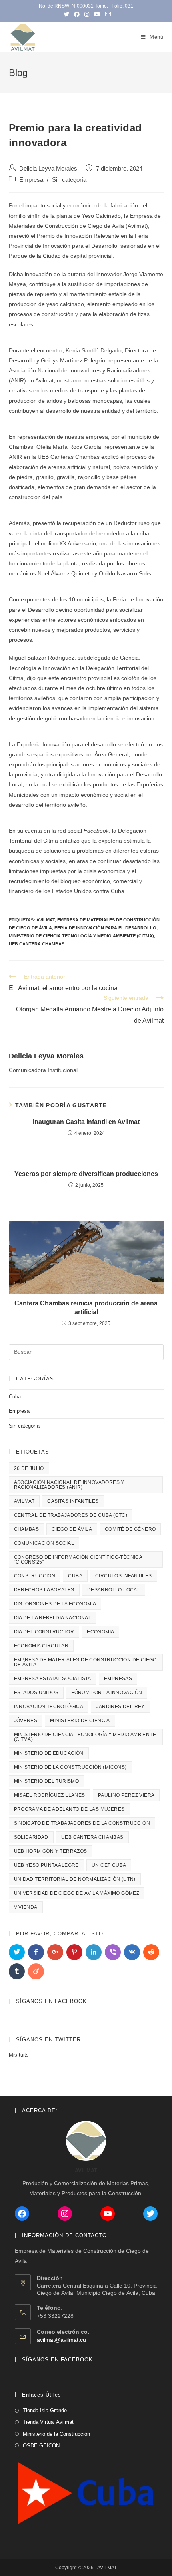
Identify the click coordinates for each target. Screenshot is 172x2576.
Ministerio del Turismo (47, 1781)
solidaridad (31, 1837)
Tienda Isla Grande (45, 2410)
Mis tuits (19, 2055)
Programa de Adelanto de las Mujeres (69, 1809)
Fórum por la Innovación (107, 1693)
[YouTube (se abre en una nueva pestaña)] (97, 14)
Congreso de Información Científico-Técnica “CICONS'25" (78, 1560)
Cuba (15, 1397)
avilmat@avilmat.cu (61, 2340)
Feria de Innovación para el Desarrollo (105, 928)
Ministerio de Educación (49, 1753)
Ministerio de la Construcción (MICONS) (70, 1767)
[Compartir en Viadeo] (36, 1971)
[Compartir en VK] (132, 1952)
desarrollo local (114, 1590)
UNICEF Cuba (109, 1865)
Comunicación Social (44, 1543)
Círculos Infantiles (124, 1576)
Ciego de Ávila (72, 1529)
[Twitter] (150, 2214)
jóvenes (26, 1721)
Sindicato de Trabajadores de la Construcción (82, 1823)
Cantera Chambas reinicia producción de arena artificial (86, 1308)
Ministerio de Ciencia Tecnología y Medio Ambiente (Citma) (81, 936)
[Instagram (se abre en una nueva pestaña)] (87, 14)
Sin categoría (69, 180)
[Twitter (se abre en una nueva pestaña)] (66, 14)
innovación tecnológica (49, 1707)
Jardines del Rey (120, 1707)
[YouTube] (108, 2214)
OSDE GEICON (41, 2446)
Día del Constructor (44, 1632)
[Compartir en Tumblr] (17, 1971)
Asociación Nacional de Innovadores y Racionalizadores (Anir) (69, 1485)
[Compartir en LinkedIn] (94, 1952)
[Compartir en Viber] (113, 1952)
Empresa (31, 180)
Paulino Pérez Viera (126, 1795)
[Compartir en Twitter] (17, 1952)
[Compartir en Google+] (55, 1952)
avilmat (46, 920)
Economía (100, 1632)
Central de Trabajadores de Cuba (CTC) (71, 1515)
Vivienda (26, 1907)
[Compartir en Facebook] (36, 1952)
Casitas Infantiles (73, 1501)
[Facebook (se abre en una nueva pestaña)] (77, 14)
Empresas (118, 1679)
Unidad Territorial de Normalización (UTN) (75, 1879)
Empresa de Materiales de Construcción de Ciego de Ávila (85, 1662)
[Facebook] (22, 2214)
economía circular (41, 1646)
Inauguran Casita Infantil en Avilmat (86, 1122)
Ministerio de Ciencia (80, 1721)
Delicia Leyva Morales (48, 169)
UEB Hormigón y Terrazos (51, 1851)
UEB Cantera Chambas (37, 944)
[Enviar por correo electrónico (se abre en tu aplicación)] (107, 14)
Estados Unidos (36, 1693)
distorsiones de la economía (55, 1604)
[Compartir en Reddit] (151, 1952)
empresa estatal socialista (53, 1679)
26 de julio (29, 1468)
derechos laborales (44, 1590)
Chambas (27, 1529)
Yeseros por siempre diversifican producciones (86, 1174)
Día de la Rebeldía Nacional (53, 1618)
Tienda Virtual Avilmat (48, 2422)
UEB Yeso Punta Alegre (46, 1865)
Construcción (35, 1576)
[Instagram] (65, 2214)
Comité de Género (130, 1529)
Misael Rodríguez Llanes (50, 1795)
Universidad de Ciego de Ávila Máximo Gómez (77, 1893)
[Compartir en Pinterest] (74, 1952)
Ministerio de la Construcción (56, 2434)
